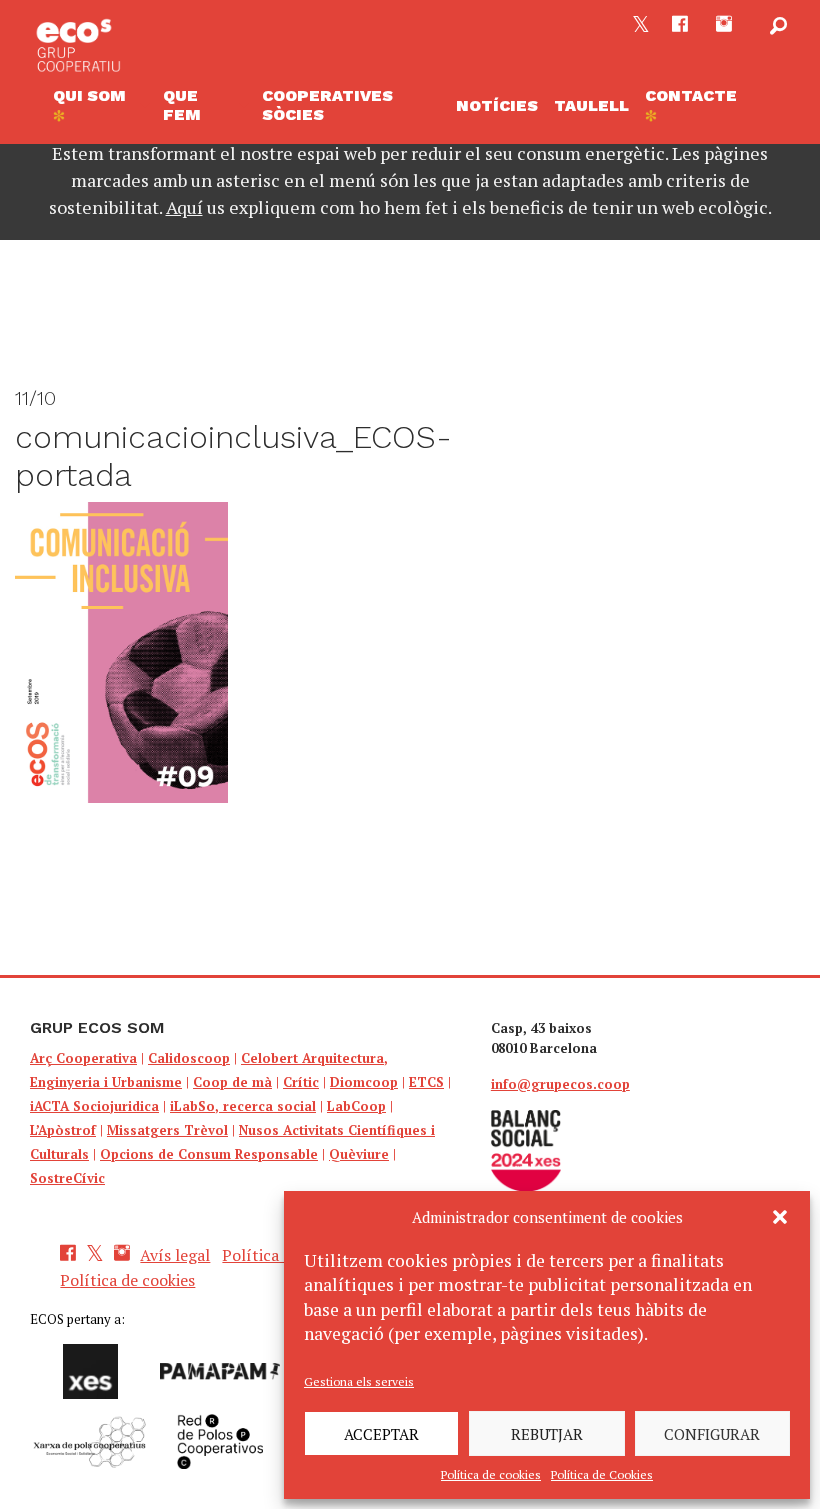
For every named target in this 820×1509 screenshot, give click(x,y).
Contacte (691, 95)
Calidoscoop (189, 1058)
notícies (497, 105)
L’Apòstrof (63, 1130)
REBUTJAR (547, 1434)
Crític (301, 1082)
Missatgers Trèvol (167, 1130)
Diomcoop (364, 1082)
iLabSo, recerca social (243, 1106)
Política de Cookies (602, 1474)
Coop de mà (232, 1082)
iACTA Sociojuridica (94, 1106)
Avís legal (175, 1255)
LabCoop (356, 1106)
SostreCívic (67, 1178)
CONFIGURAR (712, 1434)
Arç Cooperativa (83, 1058)
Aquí (184, 207)
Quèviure (359, 1154)
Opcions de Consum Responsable (209, 1154)
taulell (591, 105)
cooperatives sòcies (327, 105)
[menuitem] (100, 105)
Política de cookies (491, 1474)
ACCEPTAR (381, 1434)
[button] (780, 1217)
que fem (182, 105)
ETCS (426, 1082)
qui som (89, 95)
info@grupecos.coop (560, 1084)
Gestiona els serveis (359, 1381)
